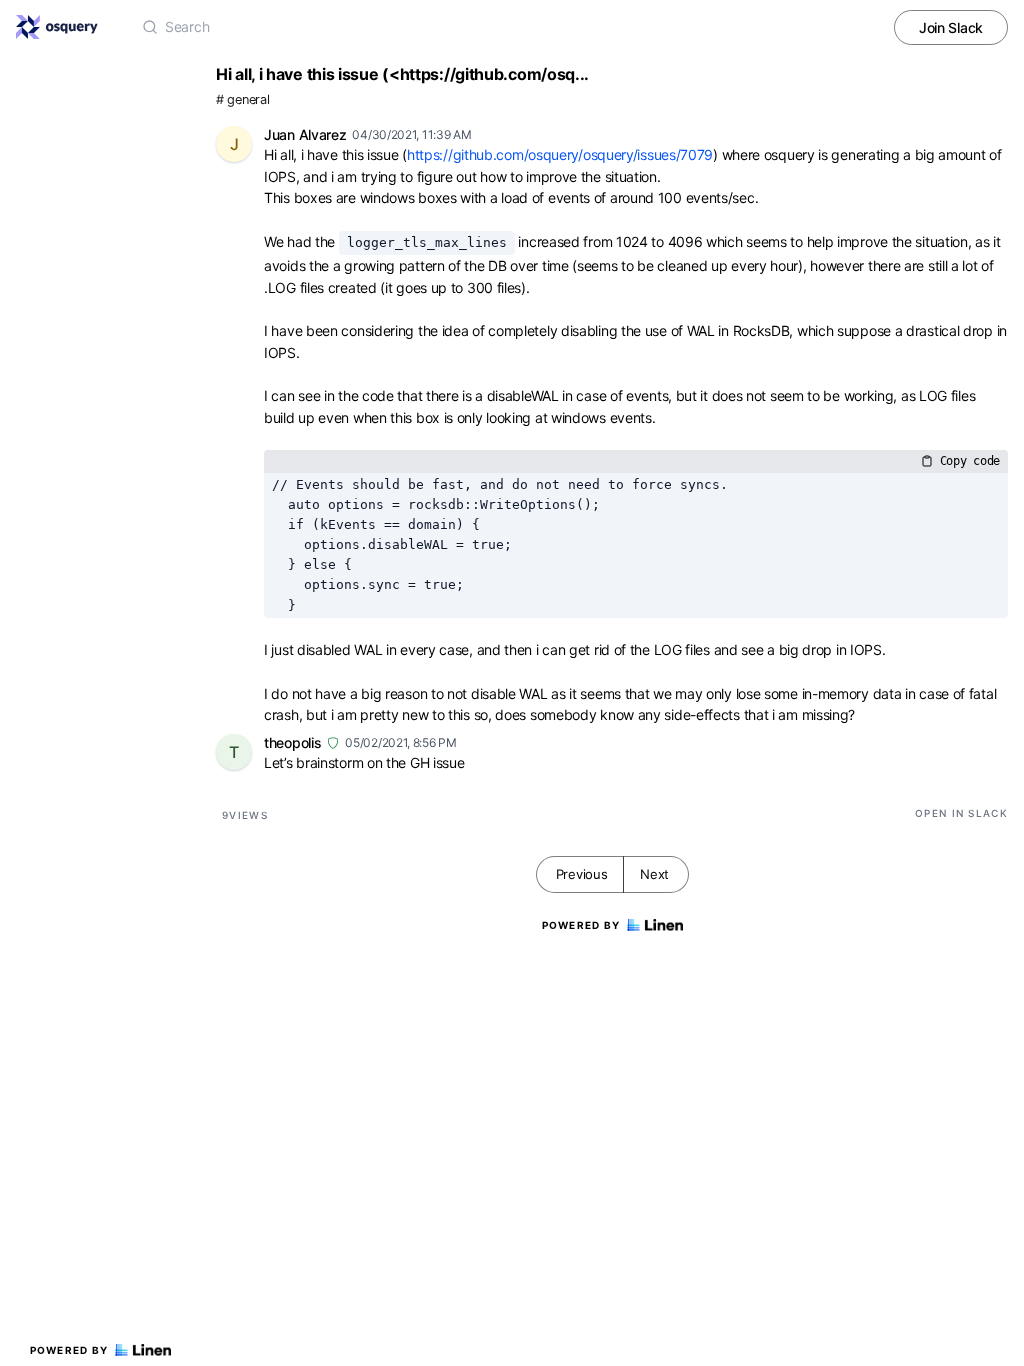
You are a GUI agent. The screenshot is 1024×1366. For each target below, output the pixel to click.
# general (242, 99)
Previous (582, 874)
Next (654, 874)
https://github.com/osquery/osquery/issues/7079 (560, 154)
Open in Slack (961, 813)
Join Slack (951, 27)
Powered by (69, 1350)
